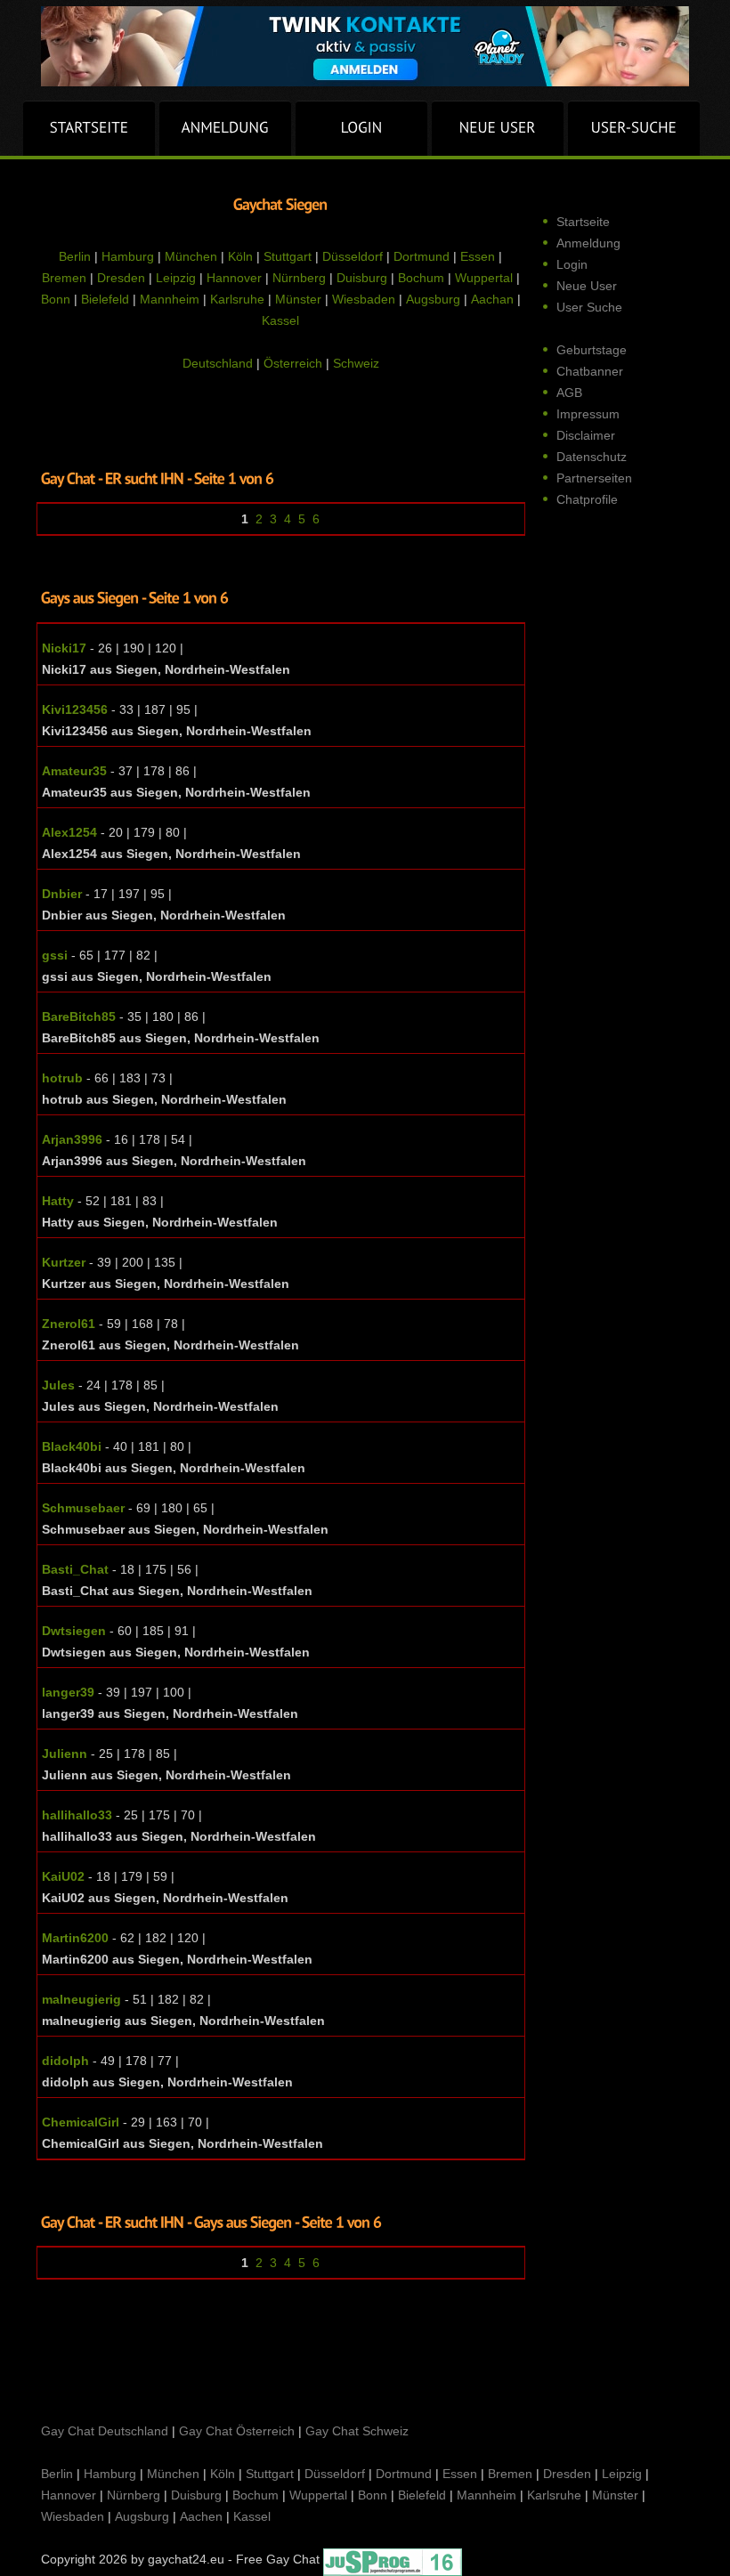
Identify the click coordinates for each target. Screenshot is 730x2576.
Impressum (588, 414)
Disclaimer (586, 435)
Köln (240, 256)
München (191, 256)
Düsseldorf (353, 256)
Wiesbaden (364, 299)
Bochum (421, 278)
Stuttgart (288, 256)
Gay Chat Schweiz (357, 2431)
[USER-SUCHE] (634, 128)
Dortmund (422, 256)
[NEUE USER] (498, 128)
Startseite (583, 222)
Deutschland (218, 363)
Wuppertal (484, 278)
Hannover (234, 278)
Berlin (75, 256)
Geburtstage (592, 350)
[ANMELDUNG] (225, 128)
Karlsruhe (237, 299)
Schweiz (356, 363)
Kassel (280, 320)
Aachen (201, 2516)
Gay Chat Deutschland (105, 2431)
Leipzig (176, 278)
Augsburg (433, 299)
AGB (569, 393)
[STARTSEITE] (89, 128)
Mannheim (170, 299)
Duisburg (362, 278)
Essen (478, 256)
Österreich (293, 363)
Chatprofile (587, 499)
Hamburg (128, 256)
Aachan (492, 299)
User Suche (589, 307)
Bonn (56, 299)
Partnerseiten (594, 478)
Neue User (587, 286)
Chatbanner (590, 371)
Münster (298, 299)
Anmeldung (588, 243)
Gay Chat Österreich (237, 2431)
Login (572, 264)
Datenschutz (592, 457)
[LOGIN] (361, 128)
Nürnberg (299, 278)
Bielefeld (105, 299)
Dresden (121, 278)
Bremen (64, 278)
